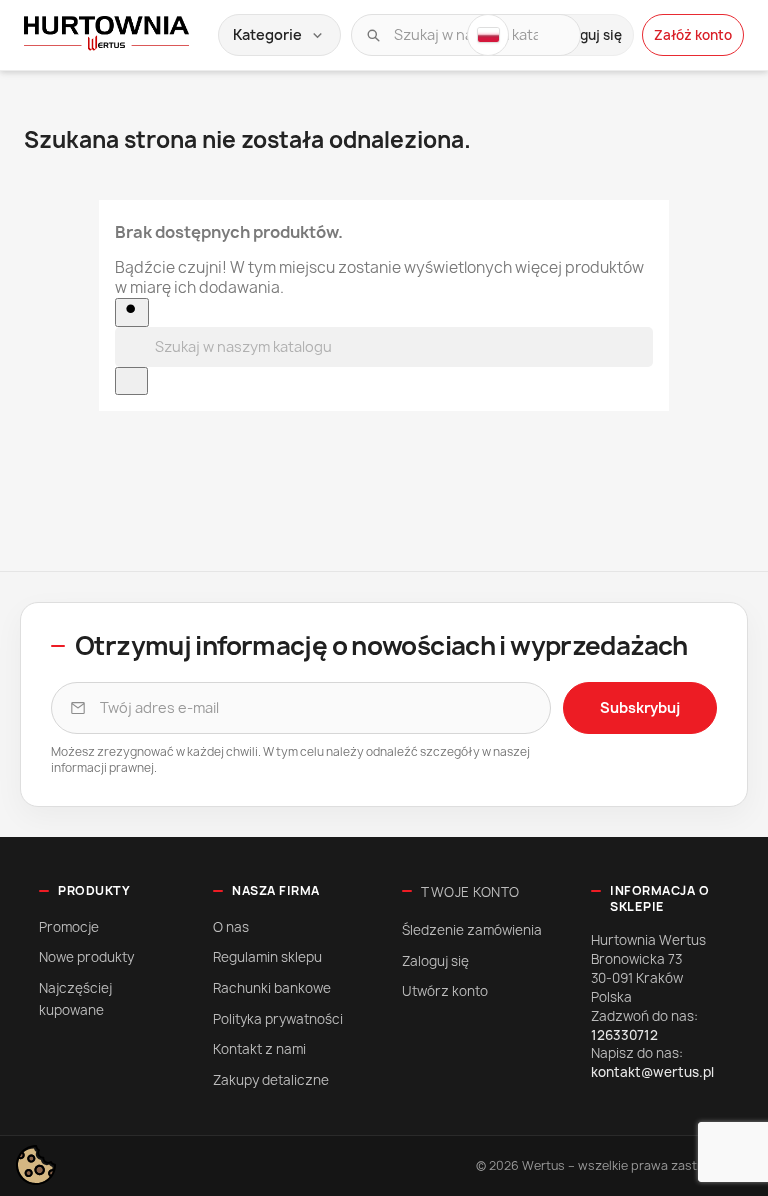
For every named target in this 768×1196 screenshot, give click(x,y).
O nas (231, 927)
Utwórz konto (445, 991)
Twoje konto (470, 892)
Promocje (69, 927)
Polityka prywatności (278, 1019)
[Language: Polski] (488, 35)
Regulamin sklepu (267, 957)
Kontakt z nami (259, 1049)
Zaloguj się (435, 961)
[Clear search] (131, 381)
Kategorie (279, 34)
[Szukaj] (373, 35)
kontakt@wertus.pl (652, 1072)
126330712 (624, 1035)
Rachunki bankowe (272, 988)
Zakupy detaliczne (271, 1080)
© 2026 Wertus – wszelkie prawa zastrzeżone (610, 1165)
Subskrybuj (640, 707)
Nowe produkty (86, 957)
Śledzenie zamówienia (472, 930)
